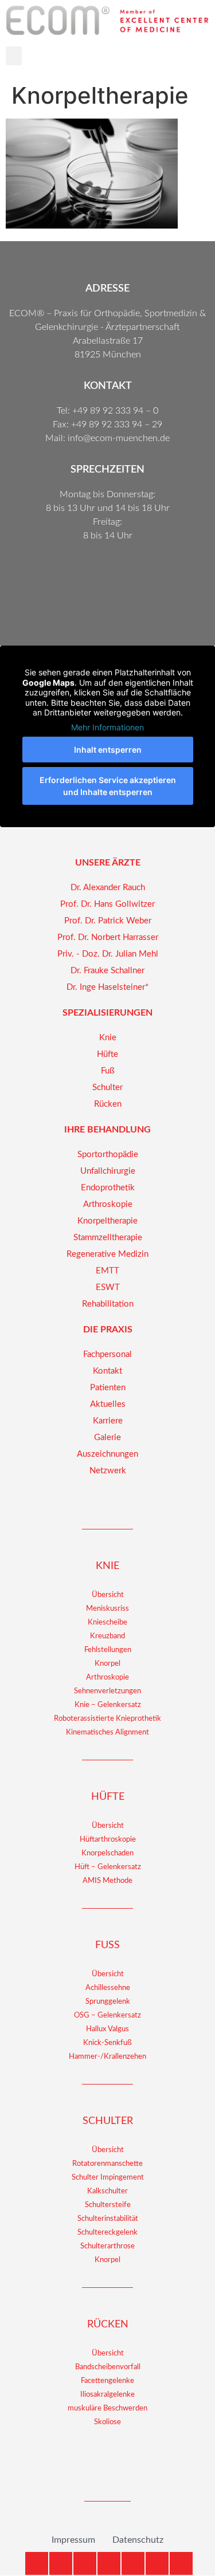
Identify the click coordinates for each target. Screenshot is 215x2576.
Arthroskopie (107, 1678)
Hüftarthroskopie (108, 1840)
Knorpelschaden (107, 1853)
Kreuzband (107, 1636)
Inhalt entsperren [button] (108, 750)
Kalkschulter (107, 2191)
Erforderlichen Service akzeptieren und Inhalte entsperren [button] (108, 786)
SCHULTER (108, 2121)
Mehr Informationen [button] (107, 727)
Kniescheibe (107, 1623)
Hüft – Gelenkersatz (108, 1867)
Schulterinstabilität (108, 2219)
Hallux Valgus (107, 2029)
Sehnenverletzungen (107, 1691)
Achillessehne (108, 1988)
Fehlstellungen (108, 1650)
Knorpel (107, 1664)
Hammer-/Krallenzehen (107, 2057)
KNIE (107, 1566)
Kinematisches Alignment (107, 1733)
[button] (14, 56)
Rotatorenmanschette (107, 2164)
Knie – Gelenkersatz (108, 1705)
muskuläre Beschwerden (107, 2408)
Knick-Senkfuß (107, 2043)
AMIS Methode (107, 1881)
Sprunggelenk (108, 2002)
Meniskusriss (107, 1609)
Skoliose (107, 2422)
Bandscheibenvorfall (108, 2367)
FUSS (107, 1945)
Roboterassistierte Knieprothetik (107, 1719)
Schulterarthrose (107, 2246)
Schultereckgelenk (107, 2233)
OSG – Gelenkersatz (107, 2015)
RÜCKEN (108, 2325)
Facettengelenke (107, 2381)
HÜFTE (108, 1797)
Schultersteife (108, 2205)
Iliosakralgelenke (107, 2395)
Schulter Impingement (108, 2178)
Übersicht (108, 1595)
